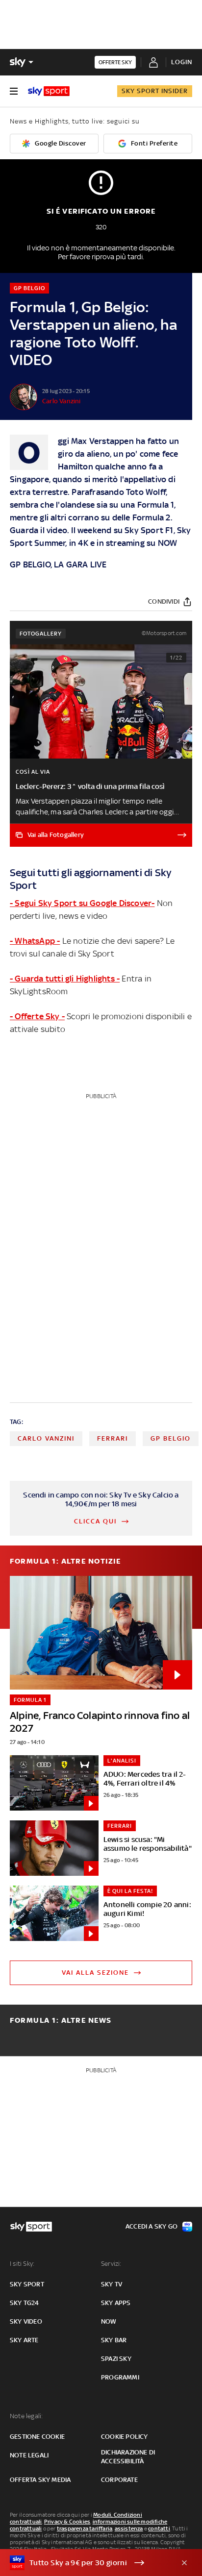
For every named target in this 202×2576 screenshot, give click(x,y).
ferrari (113, 1438)
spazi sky (116, 2359)
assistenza (129, 2528)
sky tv (112, 2284)
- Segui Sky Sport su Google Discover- (82, 903)
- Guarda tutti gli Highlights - (65, 979)
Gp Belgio (171, 1438)
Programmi (120, 2377)
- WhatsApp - (35, 941)
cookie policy (125, 2437)
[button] (86, 2563)
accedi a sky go (151, 2226)
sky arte (24, 2340)
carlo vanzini (46, 1438)
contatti (159, 2528)
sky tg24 (25, 2303)
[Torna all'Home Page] (49, 91)
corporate (119, 2480)
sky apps (116, 2303)
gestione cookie (37, 2437)
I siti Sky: (22, 2264)
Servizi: (111, 2264)
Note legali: (26, 2416)
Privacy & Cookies (67, 2522)
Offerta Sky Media (40, 2480)
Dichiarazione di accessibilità (128, 2457)
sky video (26, 2321)
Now (109, 2321)
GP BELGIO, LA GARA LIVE (58, 564)
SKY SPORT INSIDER (155, 91)
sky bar (114, 2340)
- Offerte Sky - (37, 1016)
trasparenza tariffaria (85, 2528)
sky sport (27, 2284)
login (182, 62)
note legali (29, 2455)
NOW (168, 543)
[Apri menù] (14, 91)
